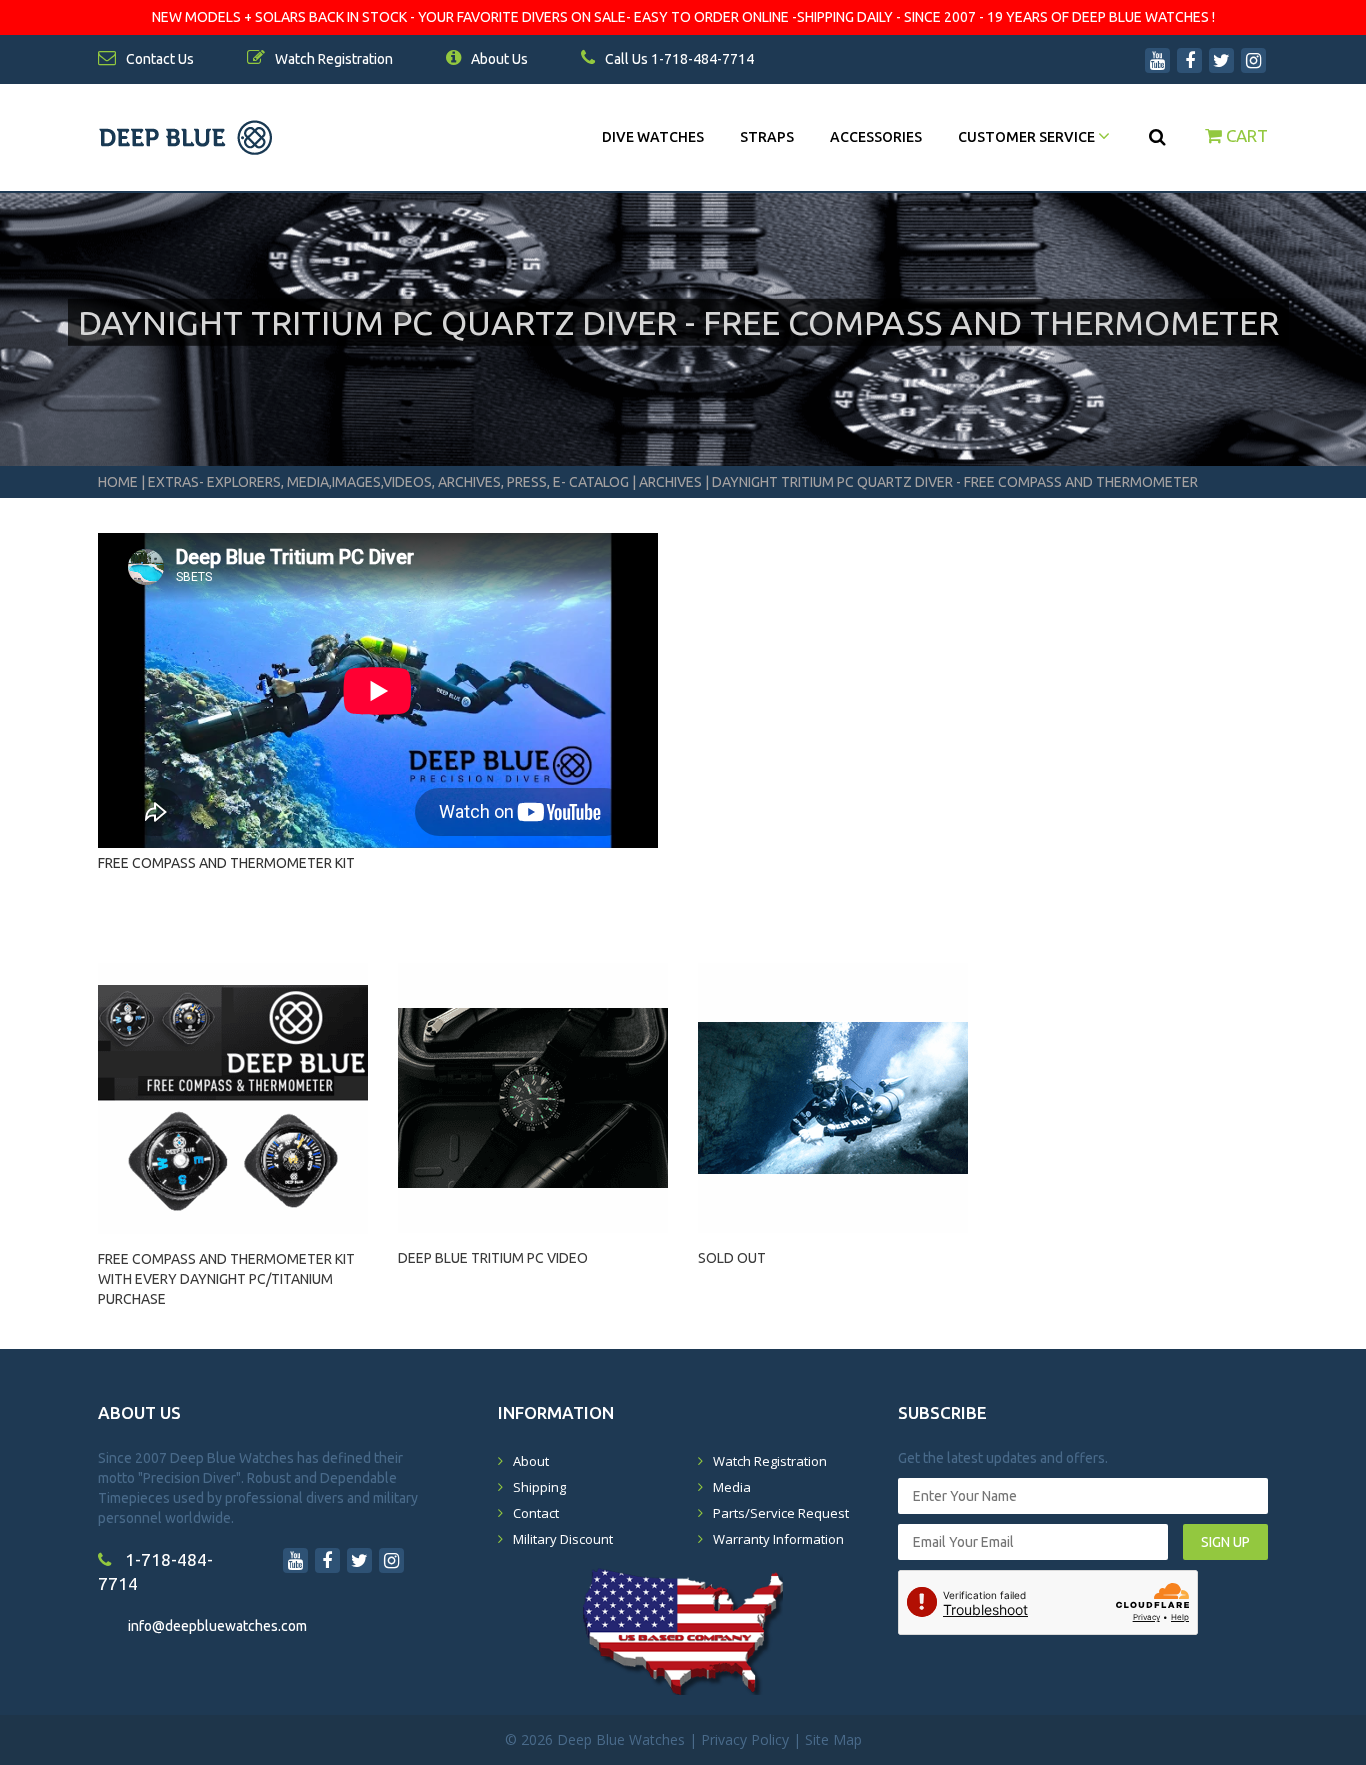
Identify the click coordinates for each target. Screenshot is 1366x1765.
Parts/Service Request (781, 1513)
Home (118, 482)
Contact (536, 1513)
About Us (498, 59)
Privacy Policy (745, 1739)
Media (732, 1487)
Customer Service (1028, 137)
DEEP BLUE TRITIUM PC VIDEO (493, 1258)
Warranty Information (778, 1539)
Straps (767, 137)
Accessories (876, 137)
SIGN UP (1225, 1542)
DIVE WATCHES (653, 137)
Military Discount (563, 1539)
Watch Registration (770, 1461)
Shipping (539, 1487)
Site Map (833, 1739)
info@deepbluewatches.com (217, 1626)
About (531, 1461)
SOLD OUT (732, 1258)
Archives (670, 482)
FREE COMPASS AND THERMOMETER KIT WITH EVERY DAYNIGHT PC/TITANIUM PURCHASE (226, 1270)
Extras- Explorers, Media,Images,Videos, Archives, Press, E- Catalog (390, 482)
